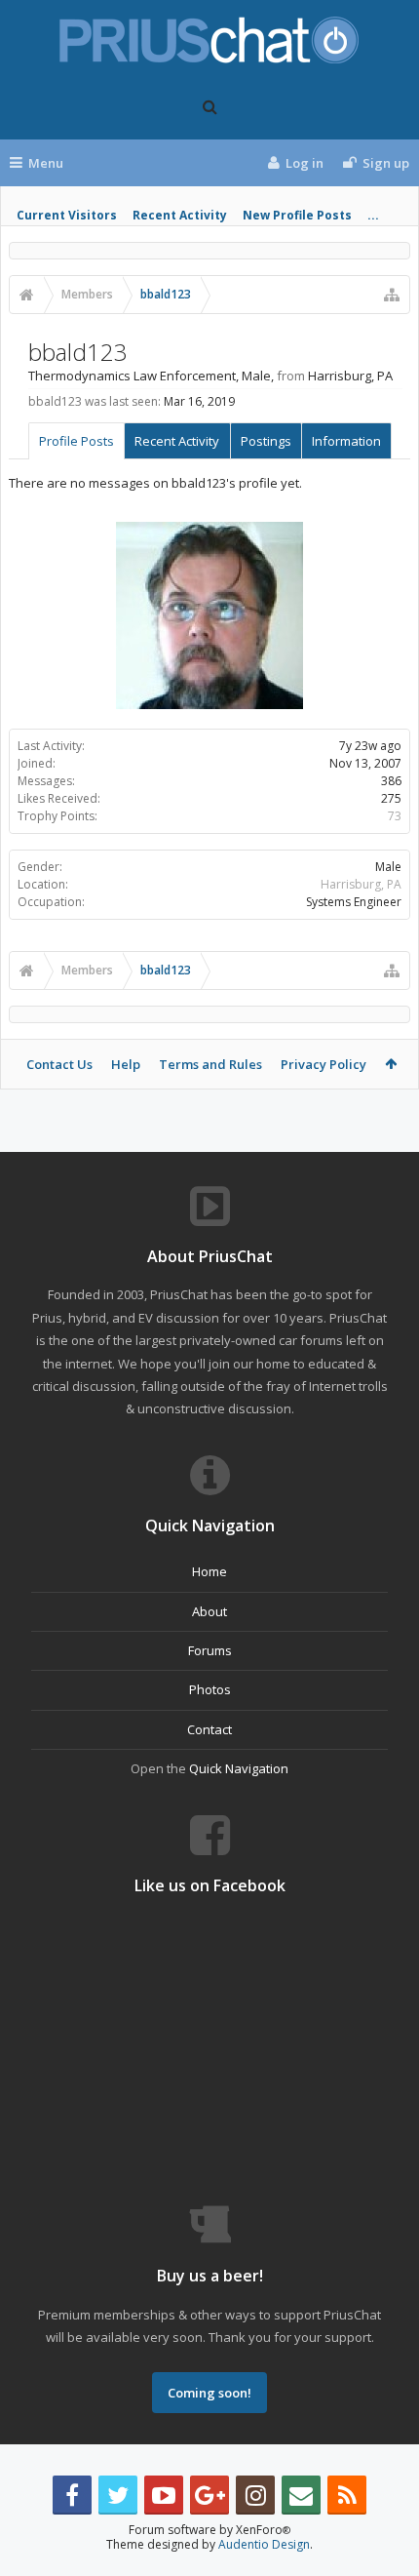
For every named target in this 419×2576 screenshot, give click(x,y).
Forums (210, 1650)
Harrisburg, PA (361, 884)
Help (126, 1064)
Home (209, 1571)
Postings (266, 441)
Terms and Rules (210, 1064)
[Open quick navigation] (392, 295)
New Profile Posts (297, 215)
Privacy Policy (324, 1064)
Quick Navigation (239, 1768)
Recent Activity (180, 215)
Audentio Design (264, 2544)
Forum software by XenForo (209, 2530)
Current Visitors (67, 215)
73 (395, 816)
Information (346, 441)
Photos (210, 1689)
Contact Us (59, 1064)
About (209, 1611)
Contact (209, 1729)
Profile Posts (76, 441)
